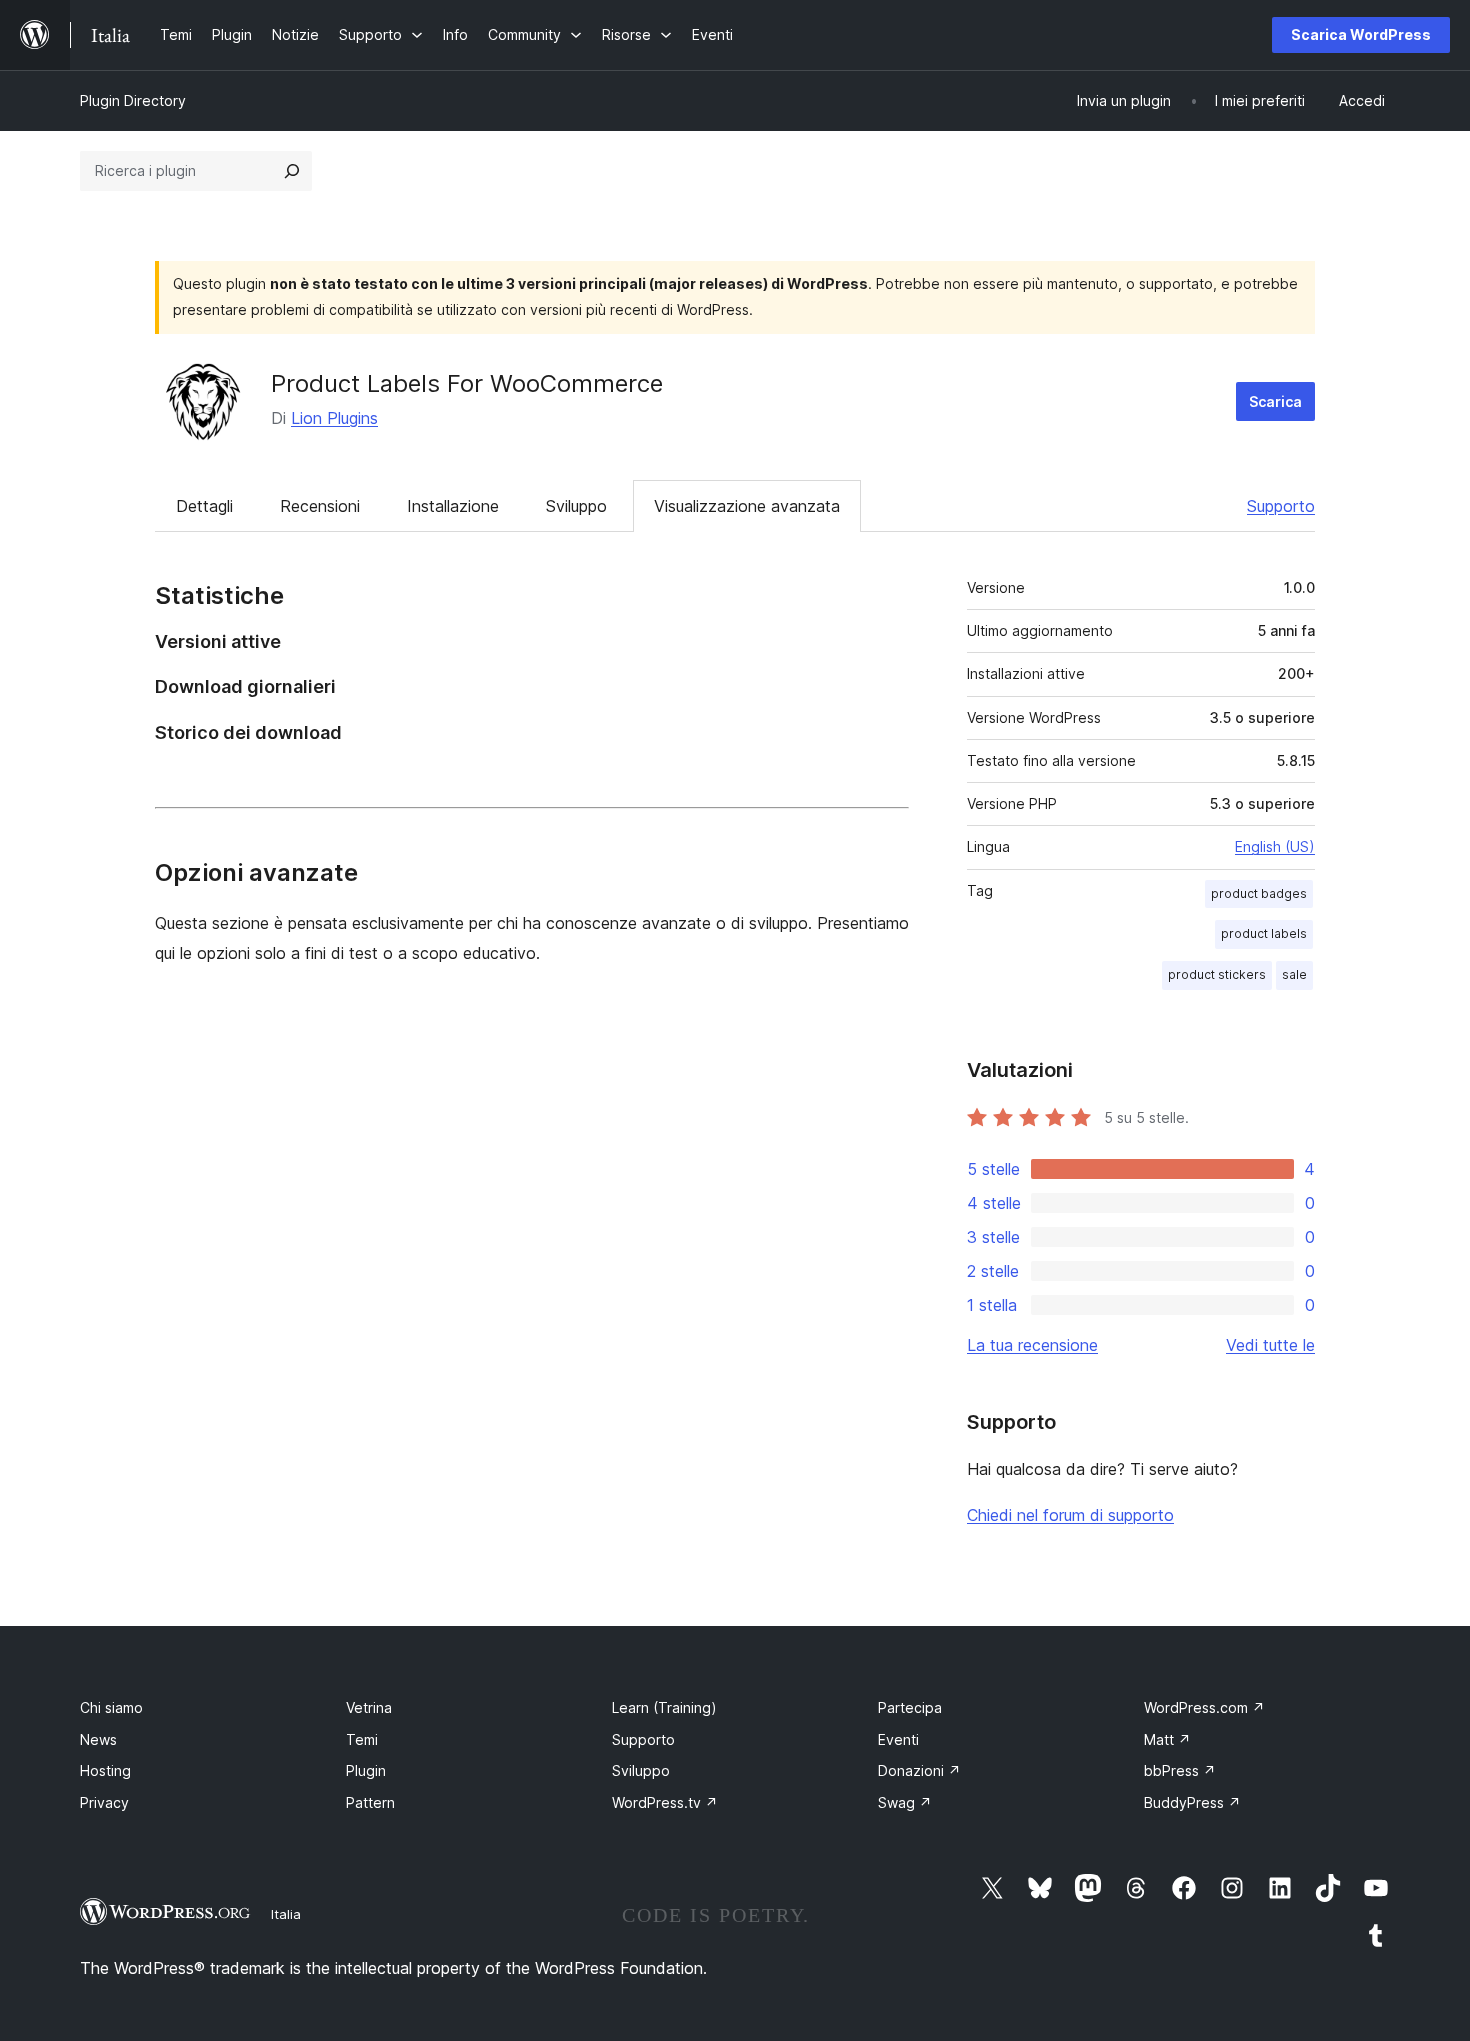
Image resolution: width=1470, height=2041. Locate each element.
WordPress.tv (665, 1802)
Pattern (370, 1802)
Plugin (366, 1770)
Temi (362, 1739)
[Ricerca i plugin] (292, 171)
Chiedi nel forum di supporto (1070, 1515)
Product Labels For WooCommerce (467, 383)
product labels (1264, 933)
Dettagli (204, 506)
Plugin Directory (133, 100)
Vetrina (369, 1707)
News (98, 1739)
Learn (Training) (664, 1707)
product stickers (1217, 974)
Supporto (1281, 506)
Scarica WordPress (1361, 34)
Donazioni (919, 1770)
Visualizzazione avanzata (747, 506)
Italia (286, 1914)
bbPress (1180, 1770)
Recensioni (320, 506)
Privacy (104, 1802)
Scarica (1275, 401)
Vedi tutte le (1270, 1345)
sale (1294, 974)
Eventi (898, 1739)
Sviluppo (576, 506)
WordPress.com (1204, 1707)
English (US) (1275, 846)
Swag (905, 1802)
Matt (1167, 1739)
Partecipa (910, 1707)
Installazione (453, 506)
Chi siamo (111, 1707)
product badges (1259, 893)
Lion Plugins (334, 418)
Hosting (105, 1770)
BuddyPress (1192, 1802)
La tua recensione (1032, 1345)
